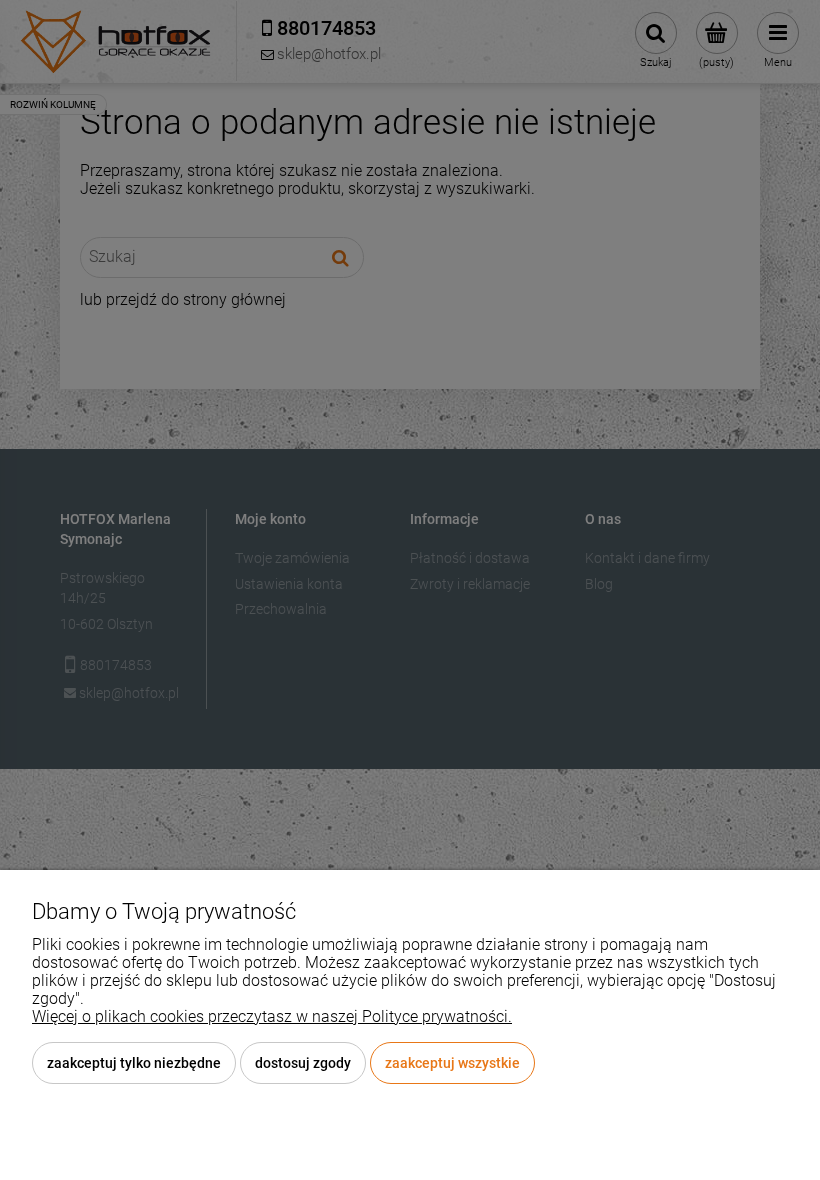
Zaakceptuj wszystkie (452, 1063)
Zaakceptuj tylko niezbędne (134, 1063)
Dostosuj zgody (303, 1063)
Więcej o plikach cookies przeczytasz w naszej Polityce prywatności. (272, 1016)
